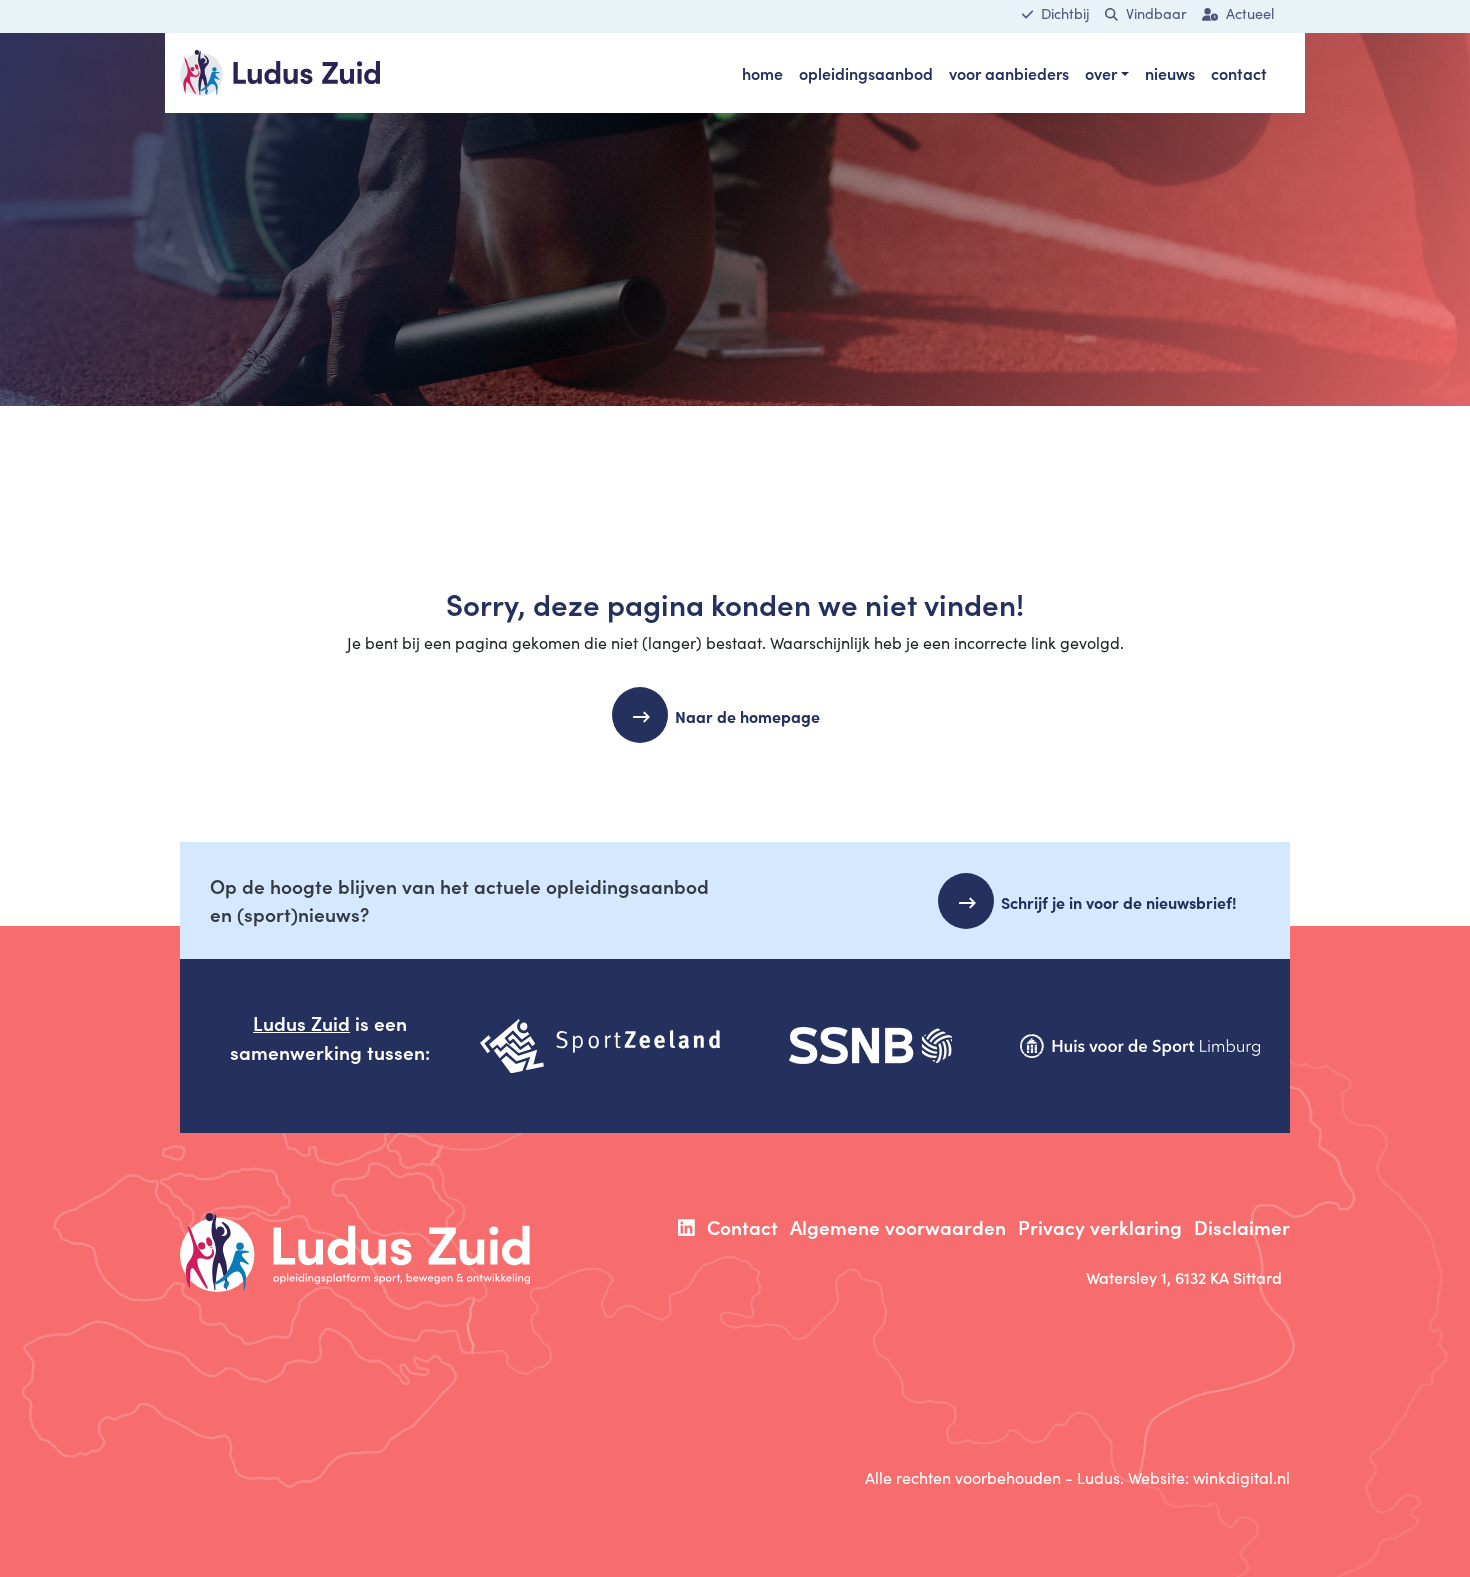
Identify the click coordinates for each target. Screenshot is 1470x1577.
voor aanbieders (1009, 73)
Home (762, 73)
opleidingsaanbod (866, 73)
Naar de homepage (747, 716)
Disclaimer (1242, 1226)
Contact (1239, 73)
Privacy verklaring (1100, 1226)
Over (1101, 73)
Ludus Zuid (301, 1022)
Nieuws (1170, 73)
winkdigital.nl (1241, 1477)
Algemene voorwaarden (898, 1226)
